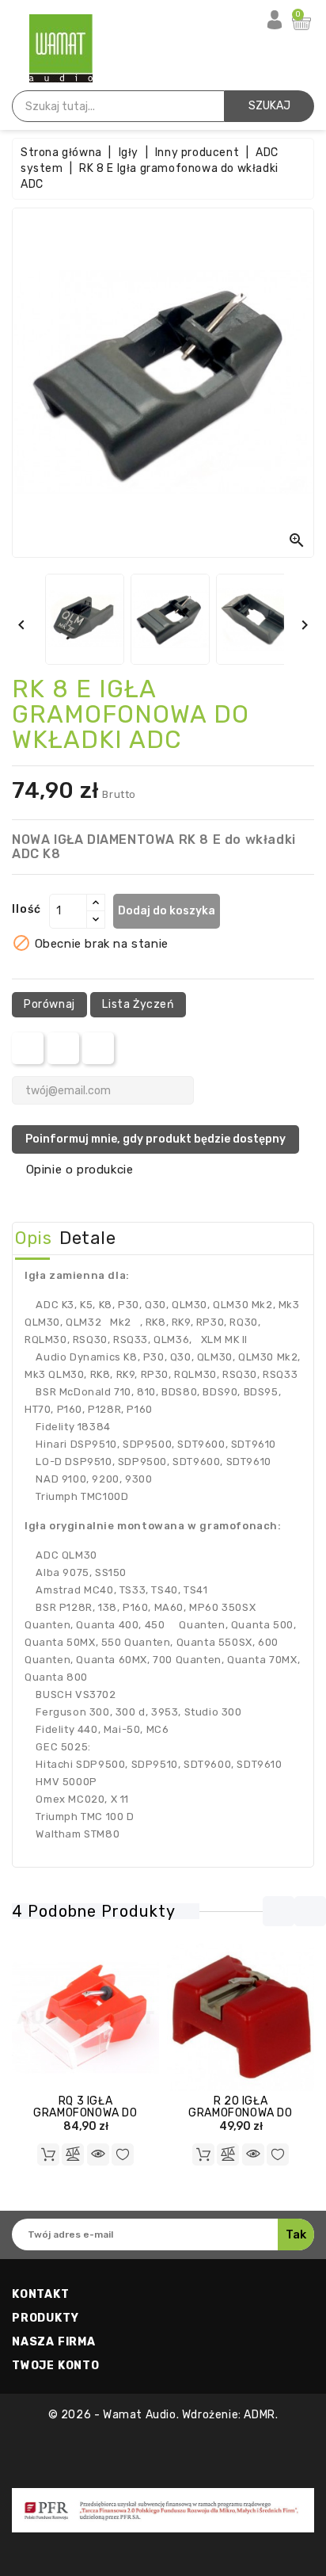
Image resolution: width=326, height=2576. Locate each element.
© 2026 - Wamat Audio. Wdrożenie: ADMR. (163, 2415)
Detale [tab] (88, 1238)
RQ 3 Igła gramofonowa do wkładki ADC (85, 2113)
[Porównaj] (73, 2154)
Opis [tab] (33, 1238)
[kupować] (48, 2154)
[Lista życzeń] (123, 2154)
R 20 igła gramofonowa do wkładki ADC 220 (240, 2113)
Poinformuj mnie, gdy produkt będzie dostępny (155, 1139)
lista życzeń (138, 1004)
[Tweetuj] (63, 1048)
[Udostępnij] (28, 1048)
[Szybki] (98, 2154)
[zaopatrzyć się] (203, 2154)
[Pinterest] (99, 1048)
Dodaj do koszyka (167, 911)
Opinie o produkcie (80, 1170)
